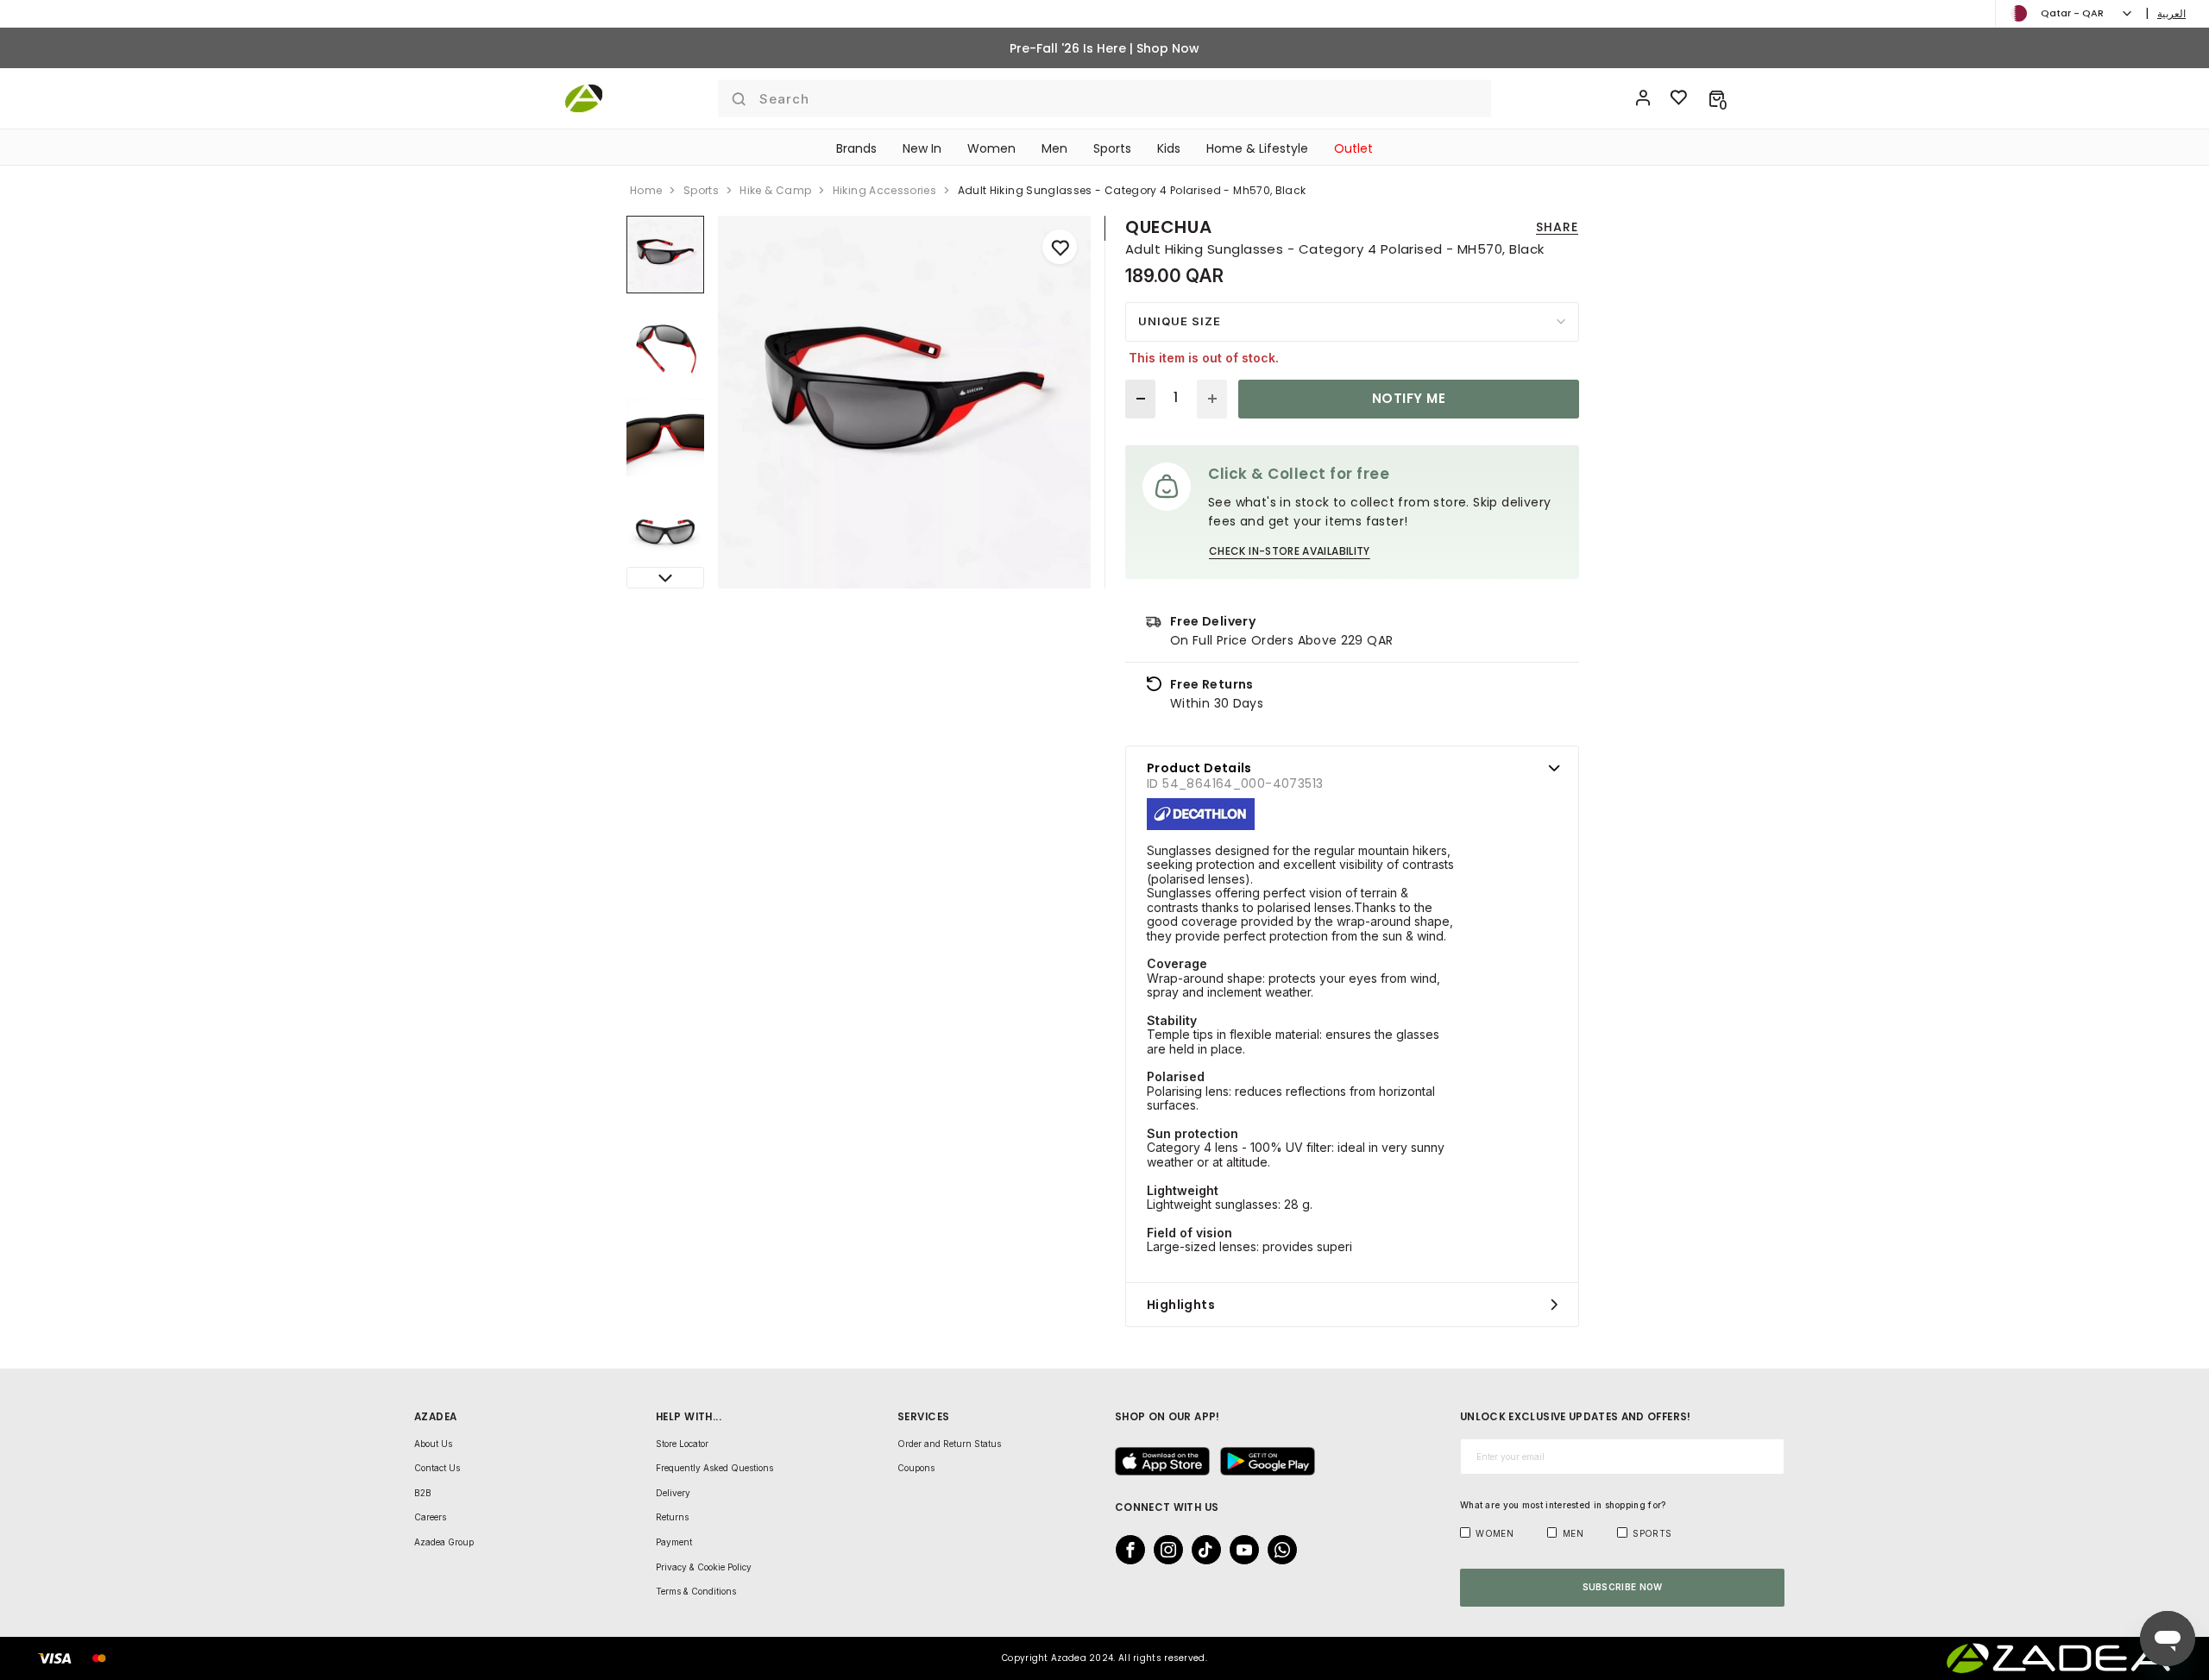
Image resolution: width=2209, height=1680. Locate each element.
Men (1054, 148)
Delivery (673, 1493)
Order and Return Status (949, 1444)
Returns (672, 1517)
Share (1557, 227)
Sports (1112, 148)
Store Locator (682, 1444)
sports (701, 190)
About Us (433, 1444)
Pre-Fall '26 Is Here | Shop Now (1104, 48)
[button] (1717, 98)
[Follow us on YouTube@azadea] (1239, 1550)
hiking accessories (884, 190)
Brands (856, 148)
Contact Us (437, 1468)
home (646, 190)
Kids (1169, 148)
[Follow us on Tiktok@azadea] (1201, 1550)
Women (991, 148)
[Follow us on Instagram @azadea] (1163, 1550)
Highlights (1181, 1305)
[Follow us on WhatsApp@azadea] (1277, 1550)
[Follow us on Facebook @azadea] (1125, 1550)
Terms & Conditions (696, 1591)
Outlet (1353, 148)
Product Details (1199, 768)
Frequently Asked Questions (714, 1468)
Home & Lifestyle (1257, 148)
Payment (674, 1542)
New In (922, 148)
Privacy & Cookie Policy (704, 1567)
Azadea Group (444, 1542)
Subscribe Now (1623, 1587)
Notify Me (1409, 398)
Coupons (916, 1468)
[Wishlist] (1679, 98)
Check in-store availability (1290, 551)
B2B (423, 1493)
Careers (430, 1517)
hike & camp (775, 190)
